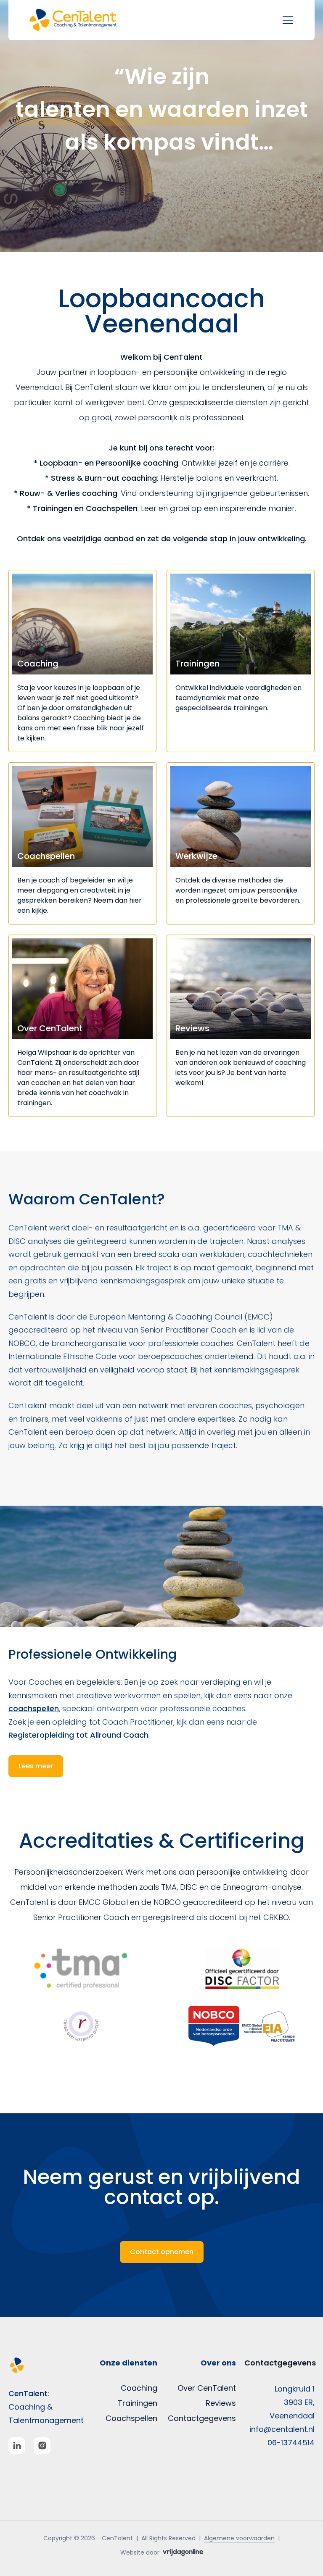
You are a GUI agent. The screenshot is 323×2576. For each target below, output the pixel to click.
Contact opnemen (162, 2252)
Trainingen (138, 2403)
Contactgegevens (202, 2418)
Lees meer (36, 1766)
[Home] (44, 2365)
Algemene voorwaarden (239, 2538)
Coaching (139, 2388)
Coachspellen (131, 2418)
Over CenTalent (207, 2388)
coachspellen (34, 1708)
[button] (82, 20)
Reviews (221, 2403)
